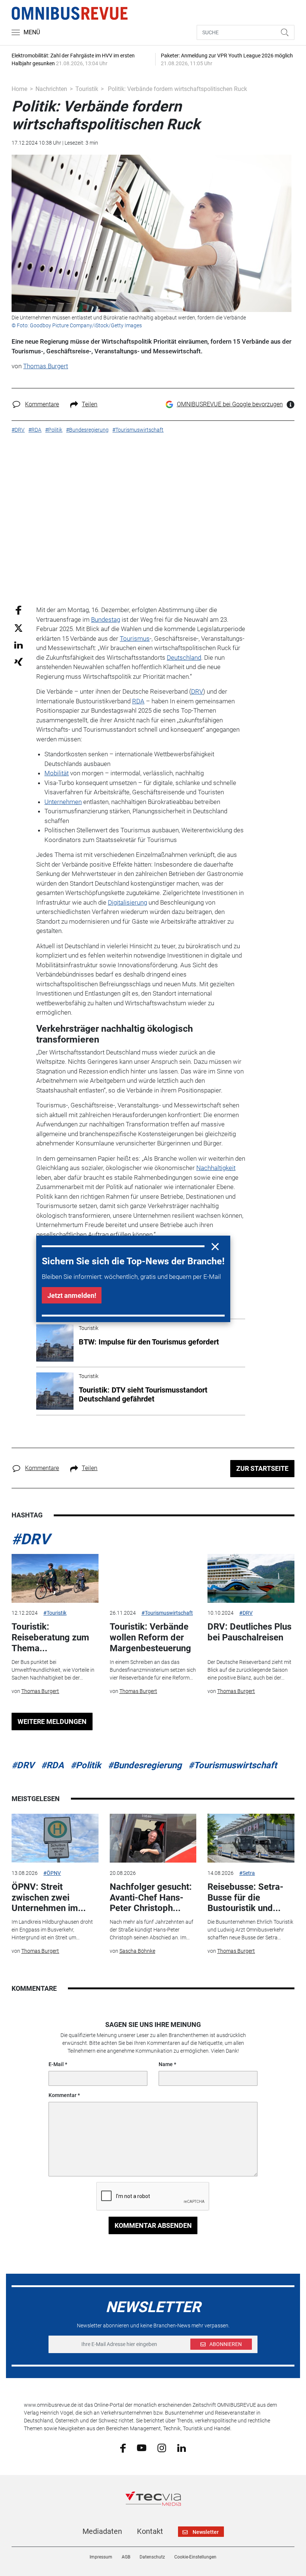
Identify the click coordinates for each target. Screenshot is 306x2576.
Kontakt (150, 2531)
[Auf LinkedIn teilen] (18, 645)
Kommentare (42, 404)
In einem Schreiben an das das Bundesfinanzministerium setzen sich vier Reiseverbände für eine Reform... (153, 1670)
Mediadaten (102, 2531)
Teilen (90, 404)
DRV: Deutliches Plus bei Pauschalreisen (249, 1632)
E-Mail (56, 2064)
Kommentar (63, 2095)
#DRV (31, 1539)
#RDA (52, 1765)
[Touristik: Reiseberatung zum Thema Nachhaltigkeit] (55, 1578)
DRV (197, 691)
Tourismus (135, 639)
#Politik (86, 1765)
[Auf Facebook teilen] (18, 610)
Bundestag (106, 619)
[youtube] (142, 2447)
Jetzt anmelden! (72, 1295)
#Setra (247, 1873)
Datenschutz (152, 2557)
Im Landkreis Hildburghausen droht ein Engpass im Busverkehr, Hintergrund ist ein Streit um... (52, 1930)
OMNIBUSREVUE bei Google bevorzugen (230, 404)
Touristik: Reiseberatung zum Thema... (50, 1637)
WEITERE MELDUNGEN (52, 1721)
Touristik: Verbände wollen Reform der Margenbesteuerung (150, 1637)
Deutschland (184, 658)
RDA (138, 701)
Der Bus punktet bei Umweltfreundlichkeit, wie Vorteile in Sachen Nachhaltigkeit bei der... (53, 1670)
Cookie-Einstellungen (195, 2557)
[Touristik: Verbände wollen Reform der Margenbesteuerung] (153, 1578)
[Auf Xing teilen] (18, 661)
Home (19, 89)
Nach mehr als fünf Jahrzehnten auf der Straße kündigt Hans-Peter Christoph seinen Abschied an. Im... (152, 1930)
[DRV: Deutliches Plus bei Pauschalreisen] (251, 1578)
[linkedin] (182, 2447)
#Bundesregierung (145, 1765)
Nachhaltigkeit (216, 1168)
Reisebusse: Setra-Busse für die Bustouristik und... (245, 1898)
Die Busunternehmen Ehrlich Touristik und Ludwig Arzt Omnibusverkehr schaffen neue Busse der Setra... (250, 1930)
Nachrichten (51, 89)
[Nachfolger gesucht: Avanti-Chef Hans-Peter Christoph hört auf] (153, 1838)
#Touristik (55, 1613)
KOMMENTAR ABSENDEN (153, 2225)
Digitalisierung (127, 902)
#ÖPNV (52, 1873)
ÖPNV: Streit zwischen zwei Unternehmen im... (49, 1898)
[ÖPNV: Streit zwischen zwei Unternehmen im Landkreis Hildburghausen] (55, 1838)
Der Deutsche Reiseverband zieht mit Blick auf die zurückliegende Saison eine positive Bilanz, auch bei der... (249, 1670)
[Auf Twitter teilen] (18, 628)
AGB (126, 2557)
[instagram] (162, 2447)
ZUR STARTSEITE (262, 1468)
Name (166, 2064)
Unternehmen (63, 802)
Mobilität (57, 773)
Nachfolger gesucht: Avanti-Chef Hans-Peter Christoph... (151, 1898)
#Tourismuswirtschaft (167, 1613)
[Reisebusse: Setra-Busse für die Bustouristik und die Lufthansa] (251, 1838)
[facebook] (123, 2447)
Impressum (101, 2557)
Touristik (87, 89)
